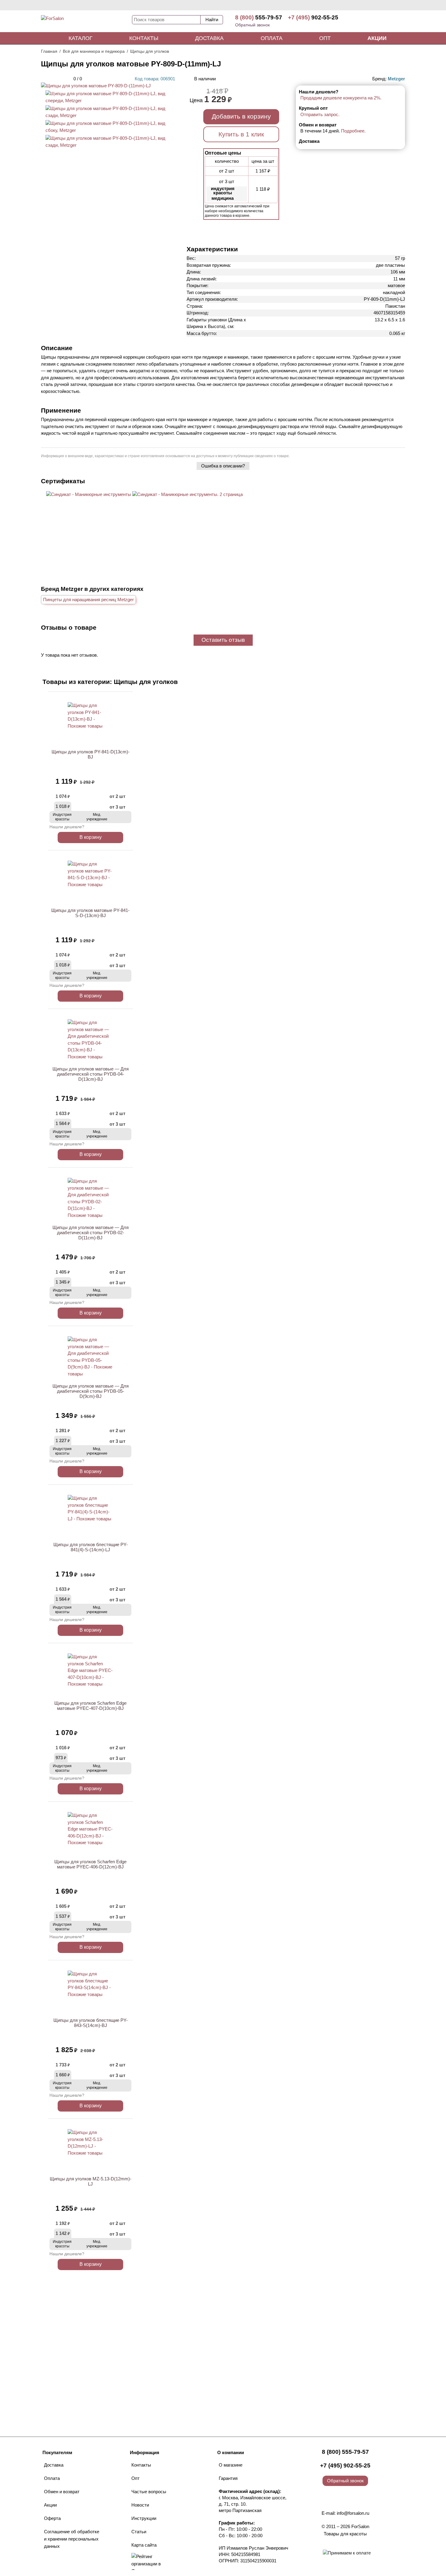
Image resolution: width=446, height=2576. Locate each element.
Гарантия (228, 2478)
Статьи (139, 2532)
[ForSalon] (86, 22)
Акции (377, 38)
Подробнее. (353, 131)
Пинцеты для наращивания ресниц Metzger (88, 600)
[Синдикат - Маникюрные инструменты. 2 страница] (188, 494)
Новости (140, 2505)
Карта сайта (144, 2545)
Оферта (52, 2518)
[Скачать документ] (89, 505)
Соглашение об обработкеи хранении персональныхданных (72, 2539)
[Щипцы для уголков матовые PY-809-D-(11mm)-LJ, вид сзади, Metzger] (108, 115)
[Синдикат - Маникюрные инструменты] (89, 494)
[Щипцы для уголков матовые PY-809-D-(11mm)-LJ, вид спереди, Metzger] (108, 100)
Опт (325, 38)
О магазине (231, 2465)
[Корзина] (382, 21)
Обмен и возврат (62, 2492)
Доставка (209, 38)
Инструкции (144, 2518)
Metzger (396, 79)
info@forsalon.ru (353, 2513)
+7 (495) (313, 17)
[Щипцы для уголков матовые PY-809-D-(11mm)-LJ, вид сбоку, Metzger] (108, 130)
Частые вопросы (149, 2492)
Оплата (272, 38)
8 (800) (259, 17)
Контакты (144, 38)
